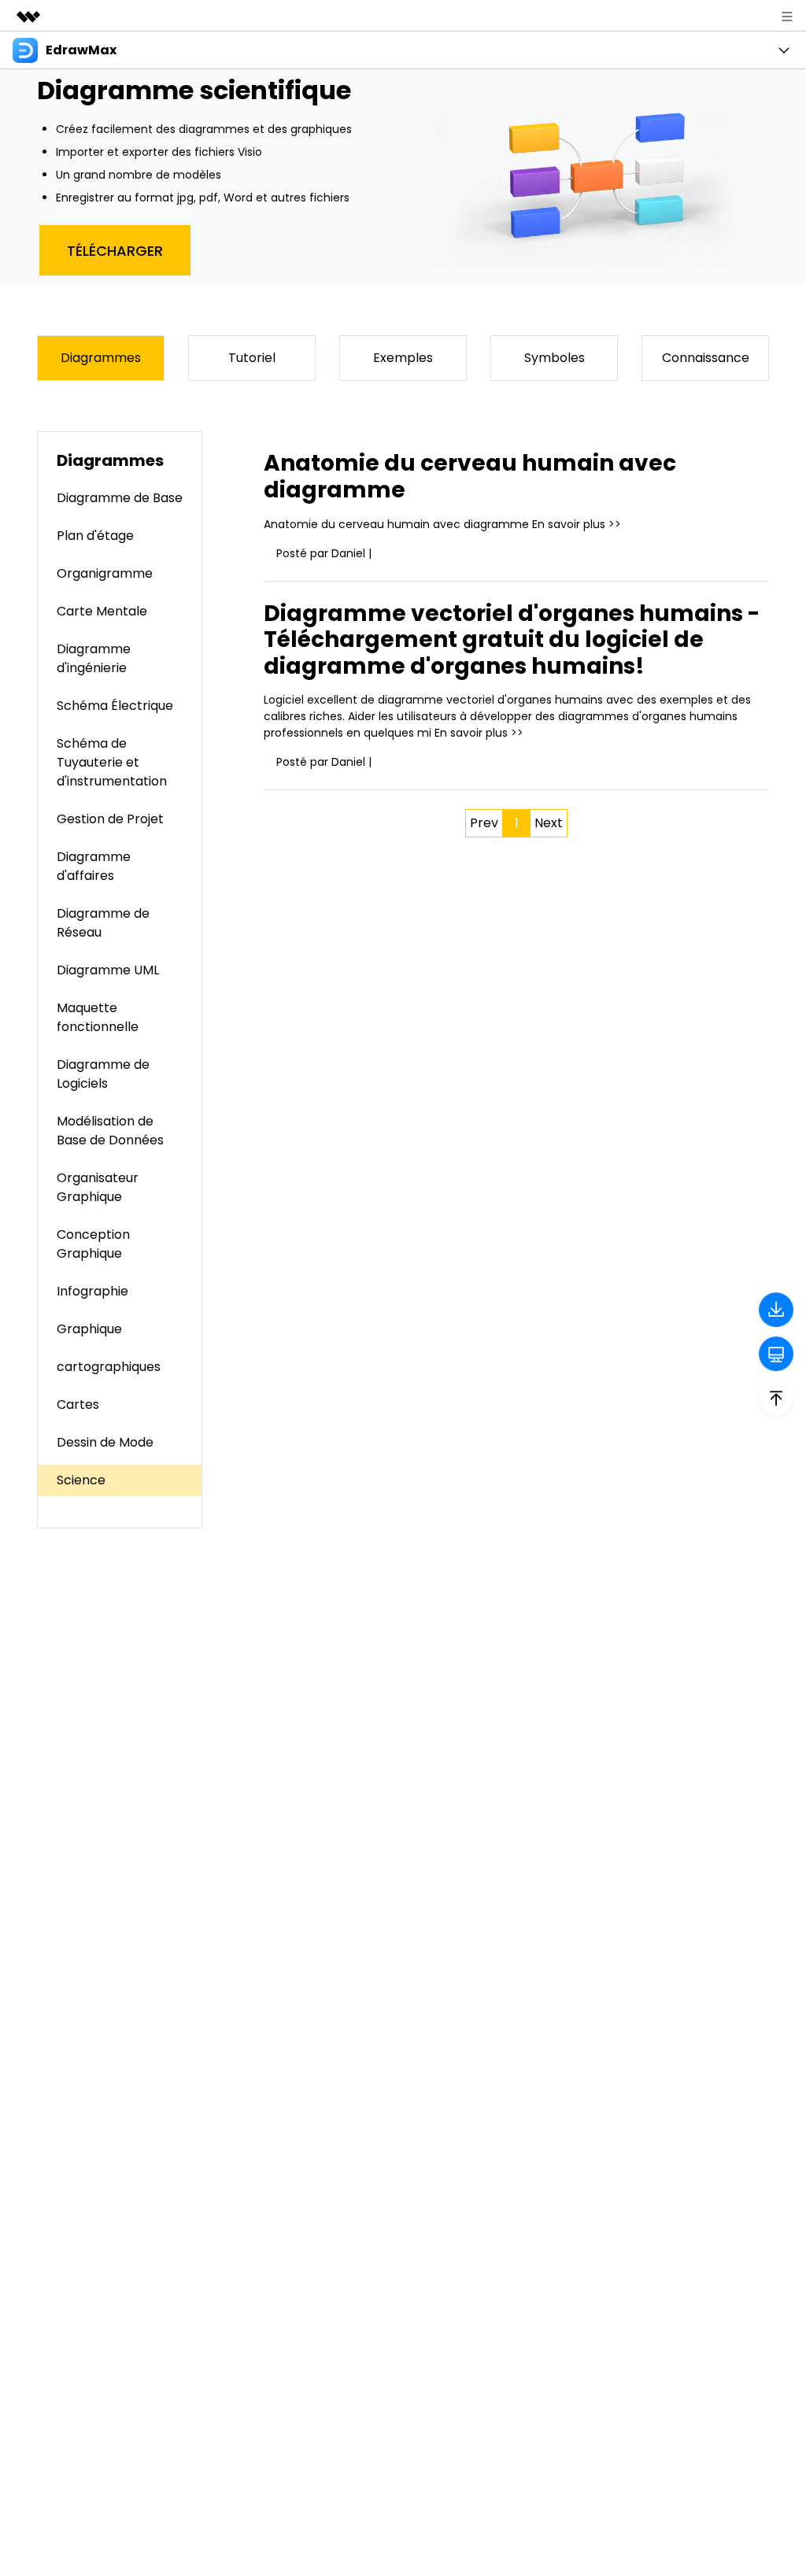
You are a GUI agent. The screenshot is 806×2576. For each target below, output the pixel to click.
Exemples (403, 358)
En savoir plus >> (577, 524)
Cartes (78, 1404)
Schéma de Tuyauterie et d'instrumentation (112, 762)
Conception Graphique (93, 1244)
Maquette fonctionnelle (98, 1017)
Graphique (89, 1329)
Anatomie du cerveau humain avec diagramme (470, 477)
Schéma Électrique (115, 706)
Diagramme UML (108, 970)
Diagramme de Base (120, 498)
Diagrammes (101, 358)
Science (81, 1480)
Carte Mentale (102, 611)
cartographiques (109, 1367)
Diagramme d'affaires (94, 866)
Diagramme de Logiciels (103, 1074)
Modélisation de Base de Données (110, 1131)
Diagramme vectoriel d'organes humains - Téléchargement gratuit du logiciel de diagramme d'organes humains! (512, 640)
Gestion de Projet (110, 819)
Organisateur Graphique (98, 1187)
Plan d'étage (95, 536)
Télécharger (115, 251)
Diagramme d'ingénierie (94, 658)
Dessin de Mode (105, 1442)
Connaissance (706, 358)
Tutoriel (252, 358)
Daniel (348, 553)
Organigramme (105, 573)
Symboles (555, 358)
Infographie (92, 1291)
